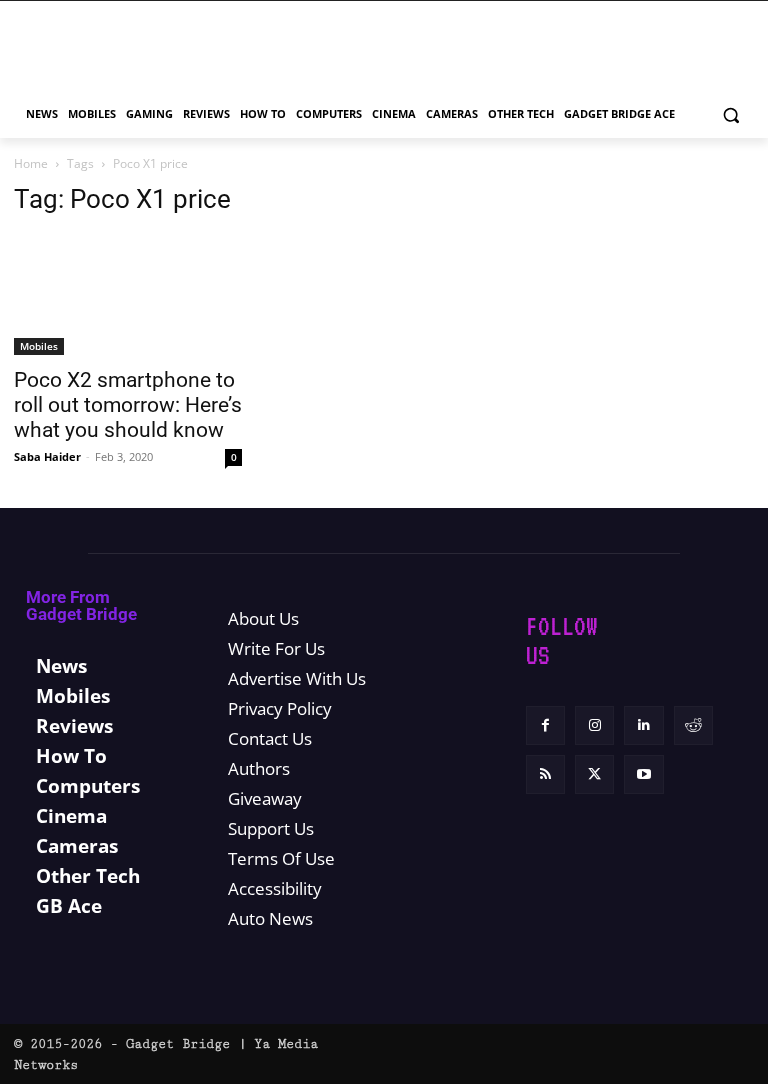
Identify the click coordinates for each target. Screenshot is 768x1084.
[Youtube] (643, 774)
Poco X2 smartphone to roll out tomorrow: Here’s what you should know (128, 405)
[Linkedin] (643, 725)
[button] (730, 114)
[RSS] (545, 774)
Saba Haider (47, 456)
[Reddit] (693, 725)
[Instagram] (594, 725)
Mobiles (39, 346)
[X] (594, 774)
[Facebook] (545, 725)
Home (31, 163)
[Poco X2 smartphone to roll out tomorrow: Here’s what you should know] (128, 294)
